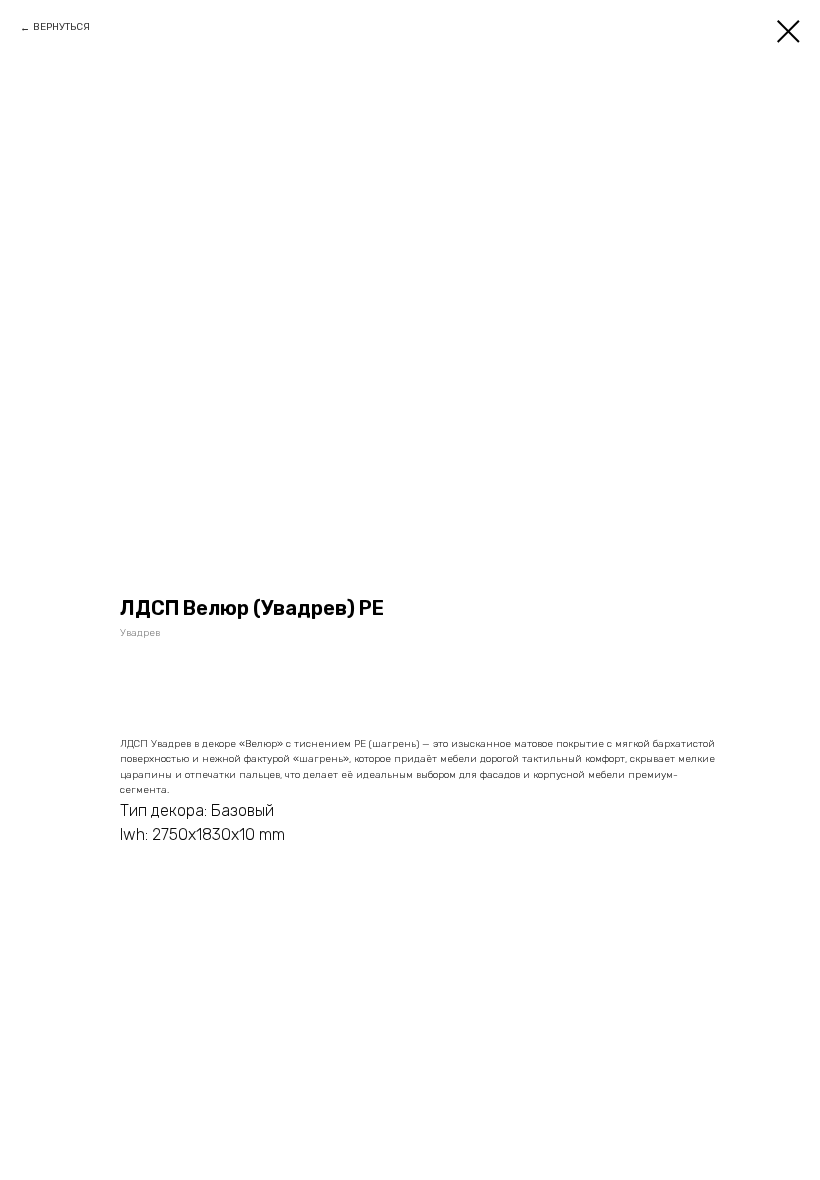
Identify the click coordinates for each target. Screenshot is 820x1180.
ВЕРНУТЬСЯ (61, 27)
